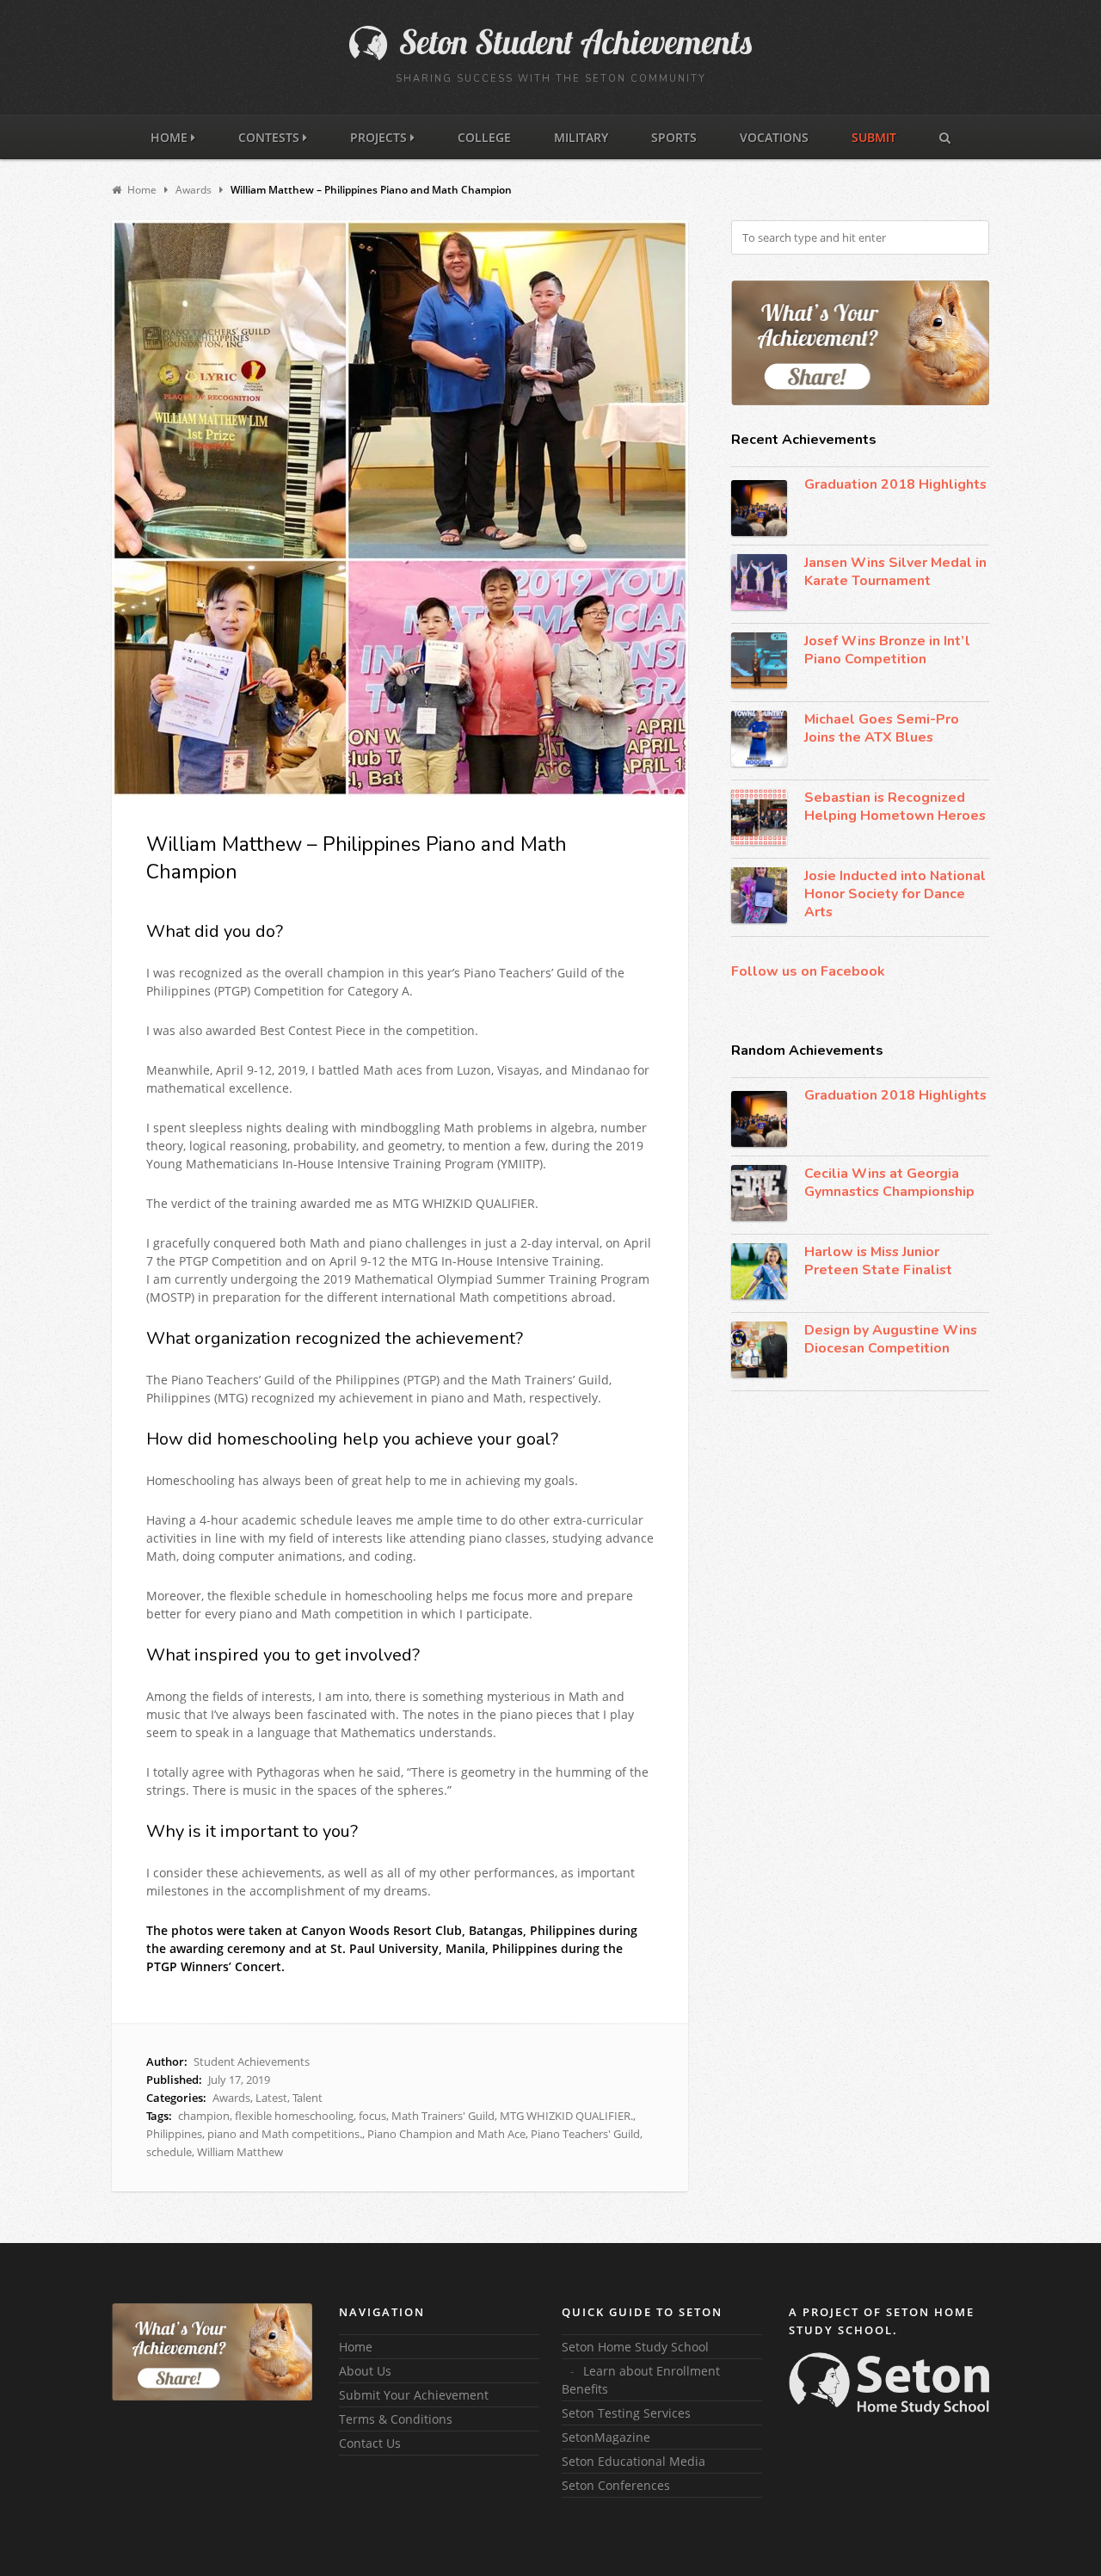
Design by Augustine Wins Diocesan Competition (891, 1339)
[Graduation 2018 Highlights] (759, 508)
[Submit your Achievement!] (860, 343)
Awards (231, 2098)
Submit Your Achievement (414, 2395)
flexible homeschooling (294, 2116)
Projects (380, 137)
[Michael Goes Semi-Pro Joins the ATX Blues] (759, 739)
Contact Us (370, 2443)
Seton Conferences (616, 2485)
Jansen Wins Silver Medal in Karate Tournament (895, 572)
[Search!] (945, 136)
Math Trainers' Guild (443, 2116)
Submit (874, 137)
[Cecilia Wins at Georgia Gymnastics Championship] (759, 1193)
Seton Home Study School (635, 2347)
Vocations (774, 137)
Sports (674, 137)
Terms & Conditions (396, 2419)
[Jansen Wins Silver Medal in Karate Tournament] (759, 582)
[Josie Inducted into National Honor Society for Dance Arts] (759, 895)
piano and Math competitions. (285, 2134)
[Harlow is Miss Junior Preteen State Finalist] (759, 1271)
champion (204, 2116)
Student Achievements (252, 2061)
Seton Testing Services (626, 2413)
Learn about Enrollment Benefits (641, 2380)
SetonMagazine (606, 2437)
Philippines (174, 2134)
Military (581, 137)
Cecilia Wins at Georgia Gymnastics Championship (889, 1183)
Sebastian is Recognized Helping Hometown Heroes (895, 807)
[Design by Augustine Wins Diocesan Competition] (759, 1350)
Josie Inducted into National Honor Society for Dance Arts (895, 894)
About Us (365, 2371)
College (484, 137)
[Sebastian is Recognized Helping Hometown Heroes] (759, 817)
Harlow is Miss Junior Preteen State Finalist (878, 1261)
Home (171, 137)
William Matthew (240, 2152)
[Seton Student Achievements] (550, 56)
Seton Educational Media (634, 2461)
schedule (169, 2152)
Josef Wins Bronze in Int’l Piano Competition (887, 650)
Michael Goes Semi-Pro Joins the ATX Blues (882, 728)
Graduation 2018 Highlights (895, 484)
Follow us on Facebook (808, 971)
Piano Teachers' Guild (585, 2134)
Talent (308, 2098)
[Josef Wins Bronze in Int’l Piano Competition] (759, 660)
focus (372, 2116)
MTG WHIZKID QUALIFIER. (566, 2116)
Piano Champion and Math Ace (446, 2134)
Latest (271, 2098)
